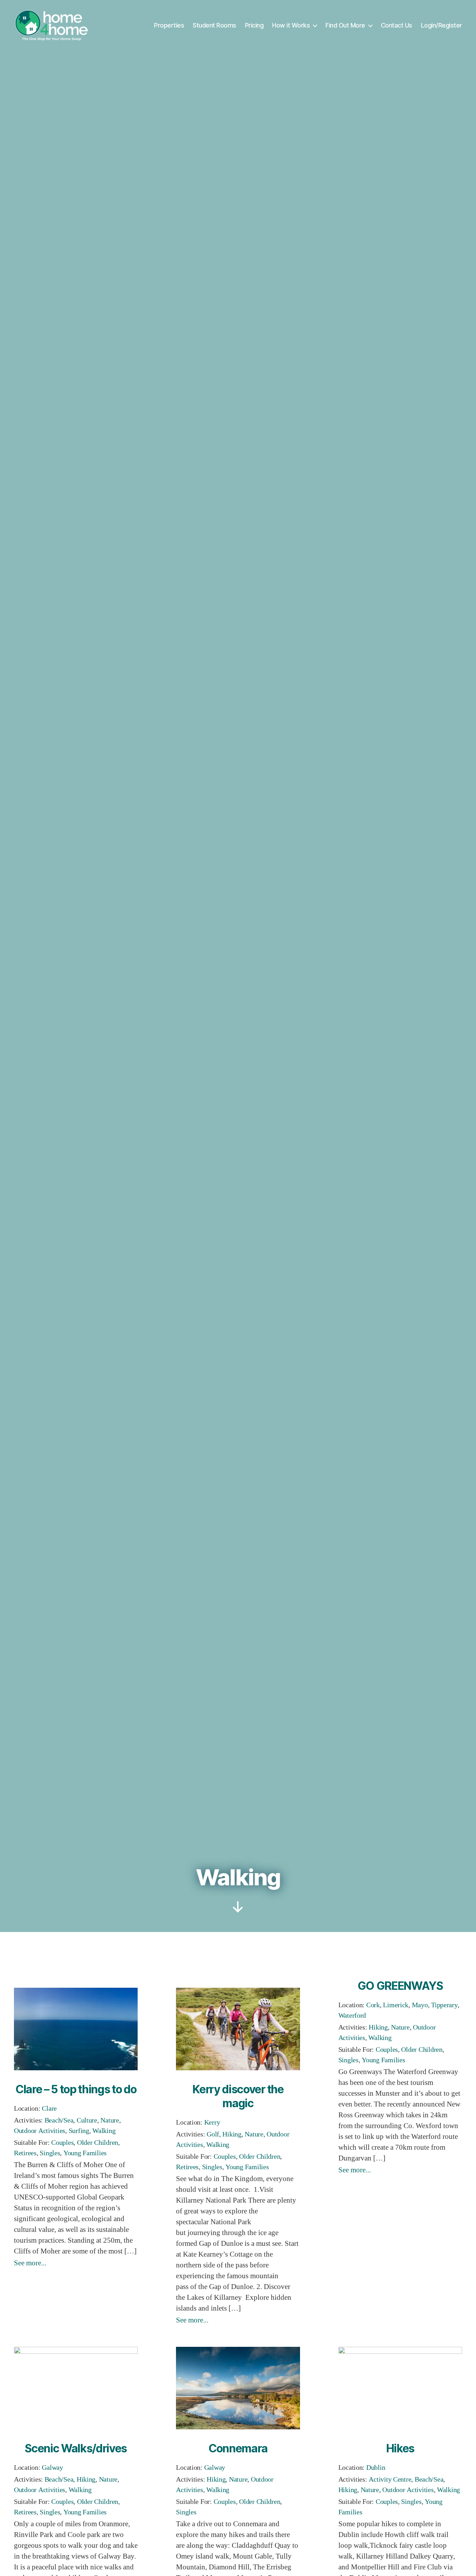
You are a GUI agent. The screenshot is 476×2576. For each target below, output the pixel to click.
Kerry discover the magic (238, 2096)
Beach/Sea (59, 2120)
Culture (87, 2120)
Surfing (79, 2131)
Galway (52, 2468)
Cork (373, 2005)
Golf (213, 2134)
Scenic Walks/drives (76, 2448)
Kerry (212, 2122)
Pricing (254, 25)
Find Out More (345, 25)
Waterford (352, 2015)
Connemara (238, 2448)
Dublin (376, 2468)
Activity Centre (390, 2479)
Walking (104, 2131)
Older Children (98, 2143)
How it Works (291, 25)
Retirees (25, 2153)
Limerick (396, 2005)
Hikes (400, 2448)
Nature (110, 2120)
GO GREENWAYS (400, 1986)
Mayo (420, 2005)
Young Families (85, 2153)
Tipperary (444, 2005)
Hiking (232, 2134)
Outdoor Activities (40, 2131)
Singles (50, 2153)
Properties (169, 25)
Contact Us (397, 25)
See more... (30, 2263)
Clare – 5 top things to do (76, 2089)
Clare (49, 2108)
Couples (62, 2143)
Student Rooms (214, 25)
